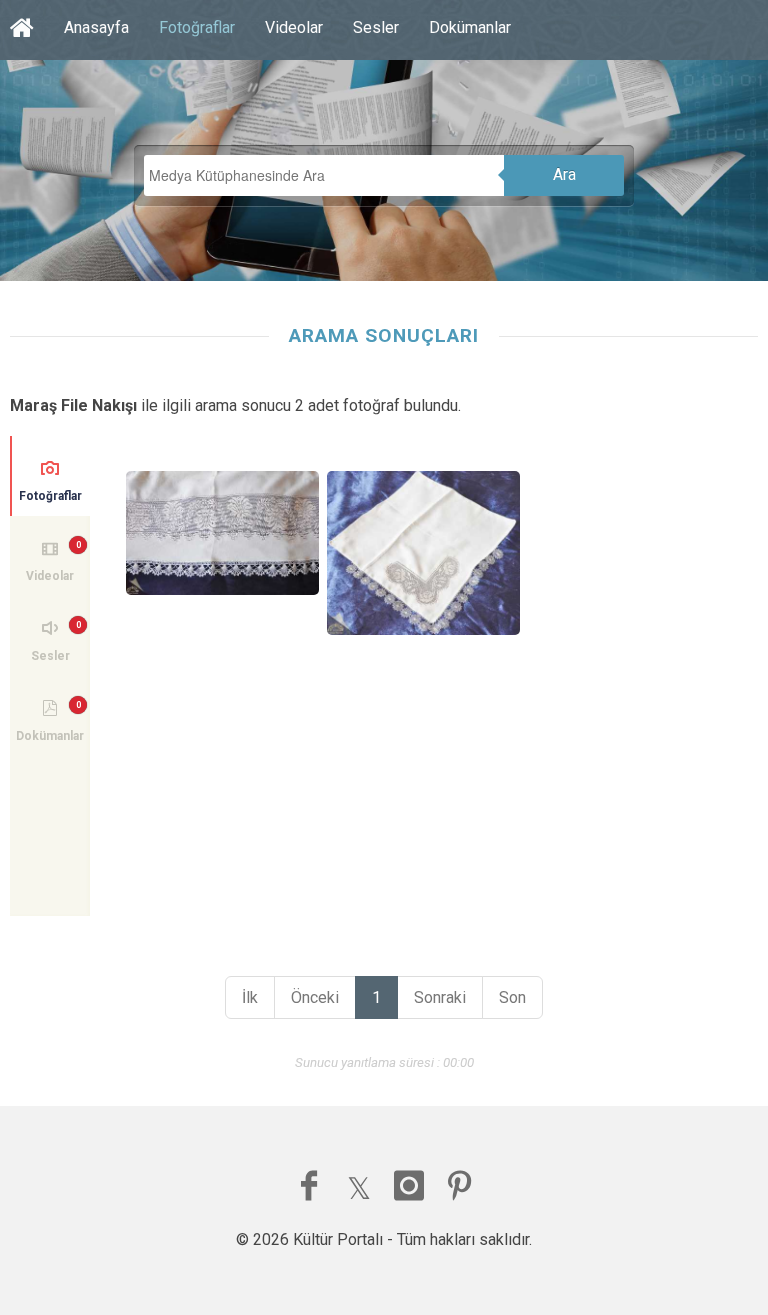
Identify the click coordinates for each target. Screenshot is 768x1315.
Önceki (315, 997)
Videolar (294, 27)
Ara (564, 174)
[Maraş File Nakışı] (223, 532)
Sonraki (440, 997)
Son (512, 997)
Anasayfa (96, 27)
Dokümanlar (470, 27)
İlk (250, 997)
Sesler (376, 27)
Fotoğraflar (197, 27)
